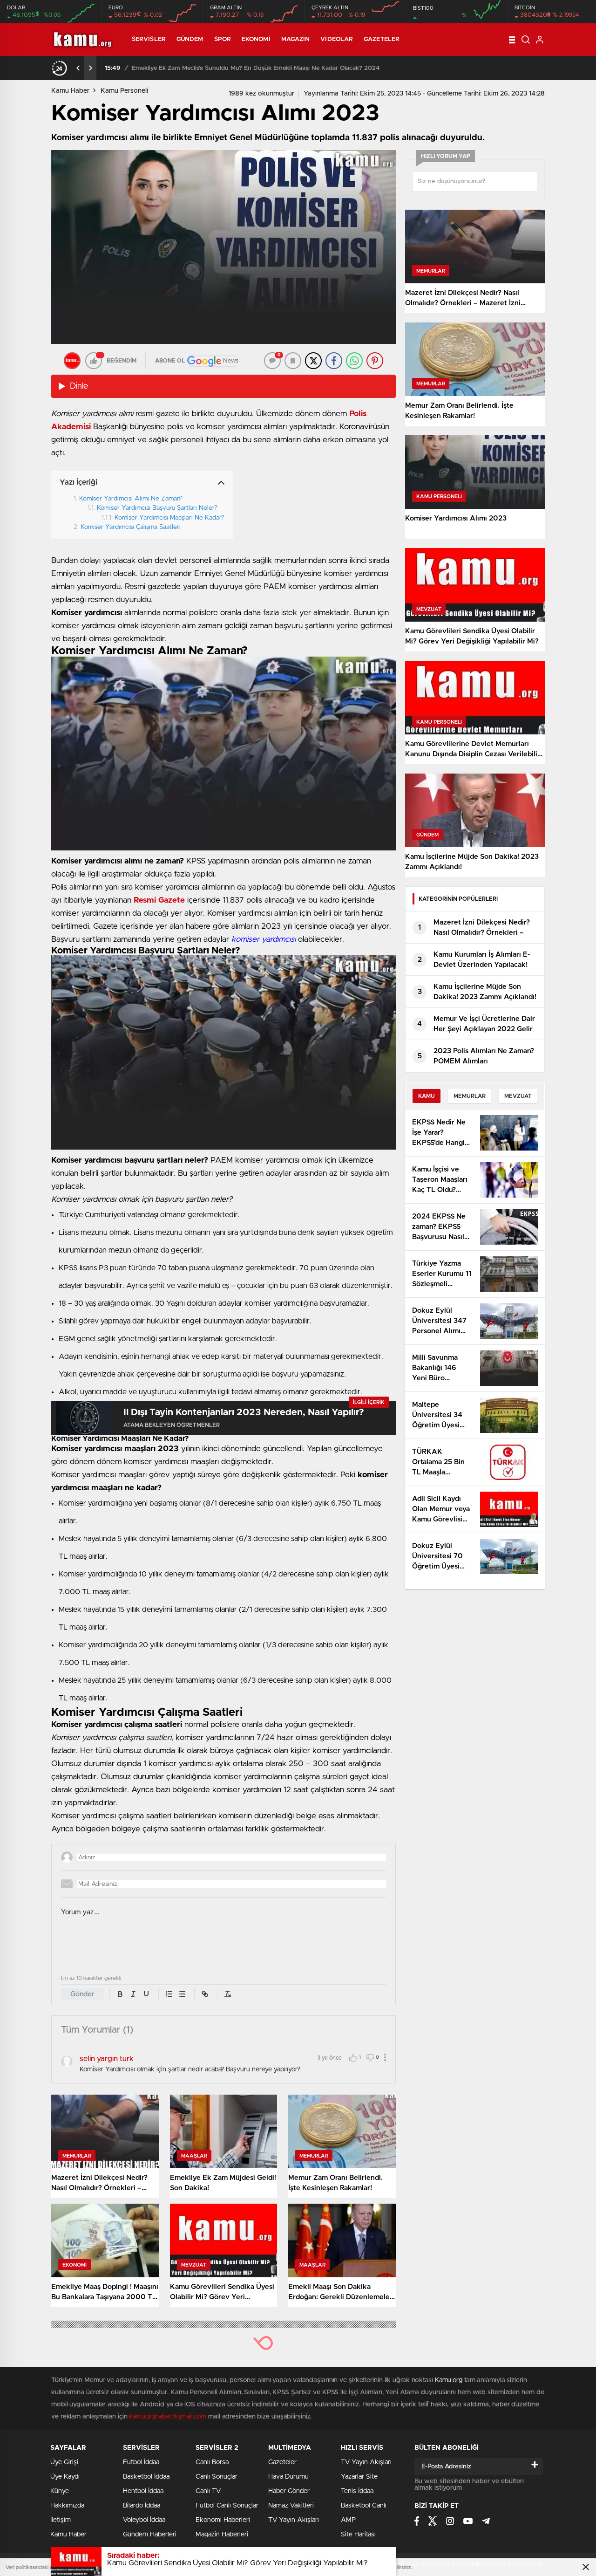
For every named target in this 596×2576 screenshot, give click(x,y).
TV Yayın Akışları (294, 2520)
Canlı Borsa (212, 2462)
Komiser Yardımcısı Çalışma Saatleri (132, 527)
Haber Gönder (289, 2491)
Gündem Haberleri (150, 2535)
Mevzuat (518, 1096)
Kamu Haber (70, 91)
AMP (348, 2520)
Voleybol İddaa (144, 2520)
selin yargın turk (107, 2059)
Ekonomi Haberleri (223, 2520)
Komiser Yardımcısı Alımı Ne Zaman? (131, 499)
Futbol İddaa (141, 2462)
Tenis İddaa (357, 2491)
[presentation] (78, 68)
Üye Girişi (64, 2462)
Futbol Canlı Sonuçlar (227, 2506)
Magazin (296, 39)
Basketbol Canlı (364, 2506)
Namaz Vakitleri (291, 2506)
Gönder (82, 1994)
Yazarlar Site (359, 2477)
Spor (223, 39)
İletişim (61, 2520)
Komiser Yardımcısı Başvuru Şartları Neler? (157, 508)
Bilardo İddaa (142, 2506)
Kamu (427, 1096)
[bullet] (182, 1994)
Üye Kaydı (65, 2477)
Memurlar (470, 1096)
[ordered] (169, 1994)
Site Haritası (358, 2535)
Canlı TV (208, 2491)
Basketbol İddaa (146, 2477)
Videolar (337, 39)
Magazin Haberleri (222, 2535)
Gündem (190, 39)
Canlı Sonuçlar (217, 2477)
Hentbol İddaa (143, 2491)
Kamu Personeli (124, 91)
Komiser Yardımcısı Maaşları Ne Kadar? (169, 518)
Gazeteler (382, 39)
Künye (60, 2491)
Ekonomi (256, 39)
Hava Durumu (288, 2477)
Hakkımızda (67, 2506)
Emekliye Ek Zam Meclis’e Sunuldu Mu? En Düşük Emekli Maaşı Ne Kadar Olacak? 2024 (256, 68)
